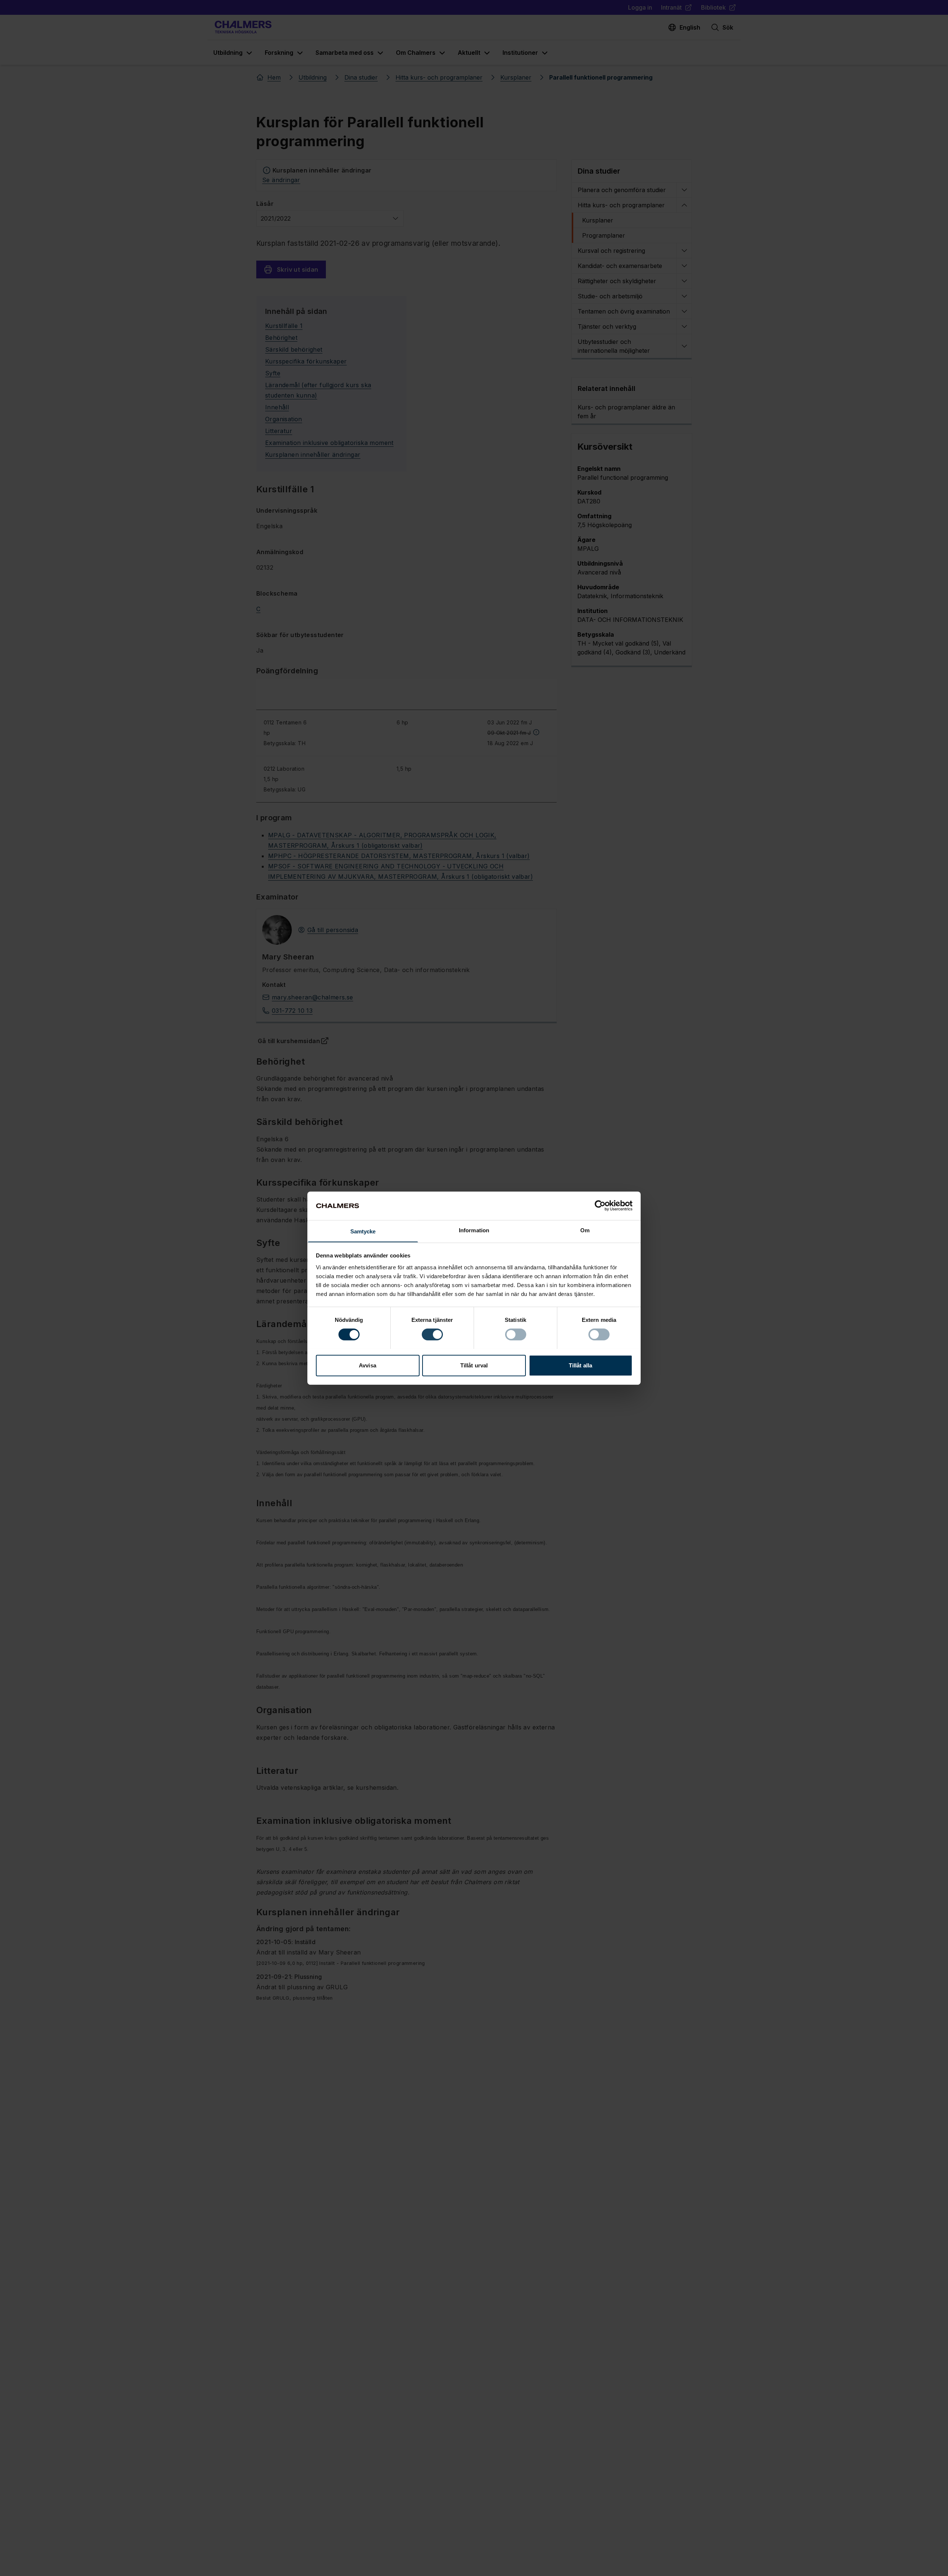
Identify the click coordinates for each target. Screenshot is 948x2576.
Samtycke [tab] (363, 1231)
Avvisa (368, 1365)
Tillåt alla (580, 1365)
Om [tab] (585, 1230)
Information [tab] (474, 1230)
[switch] (432, 1334)
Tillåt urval (474, 1365)
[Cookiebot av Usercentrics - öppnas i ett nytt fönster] (600, 1206)
